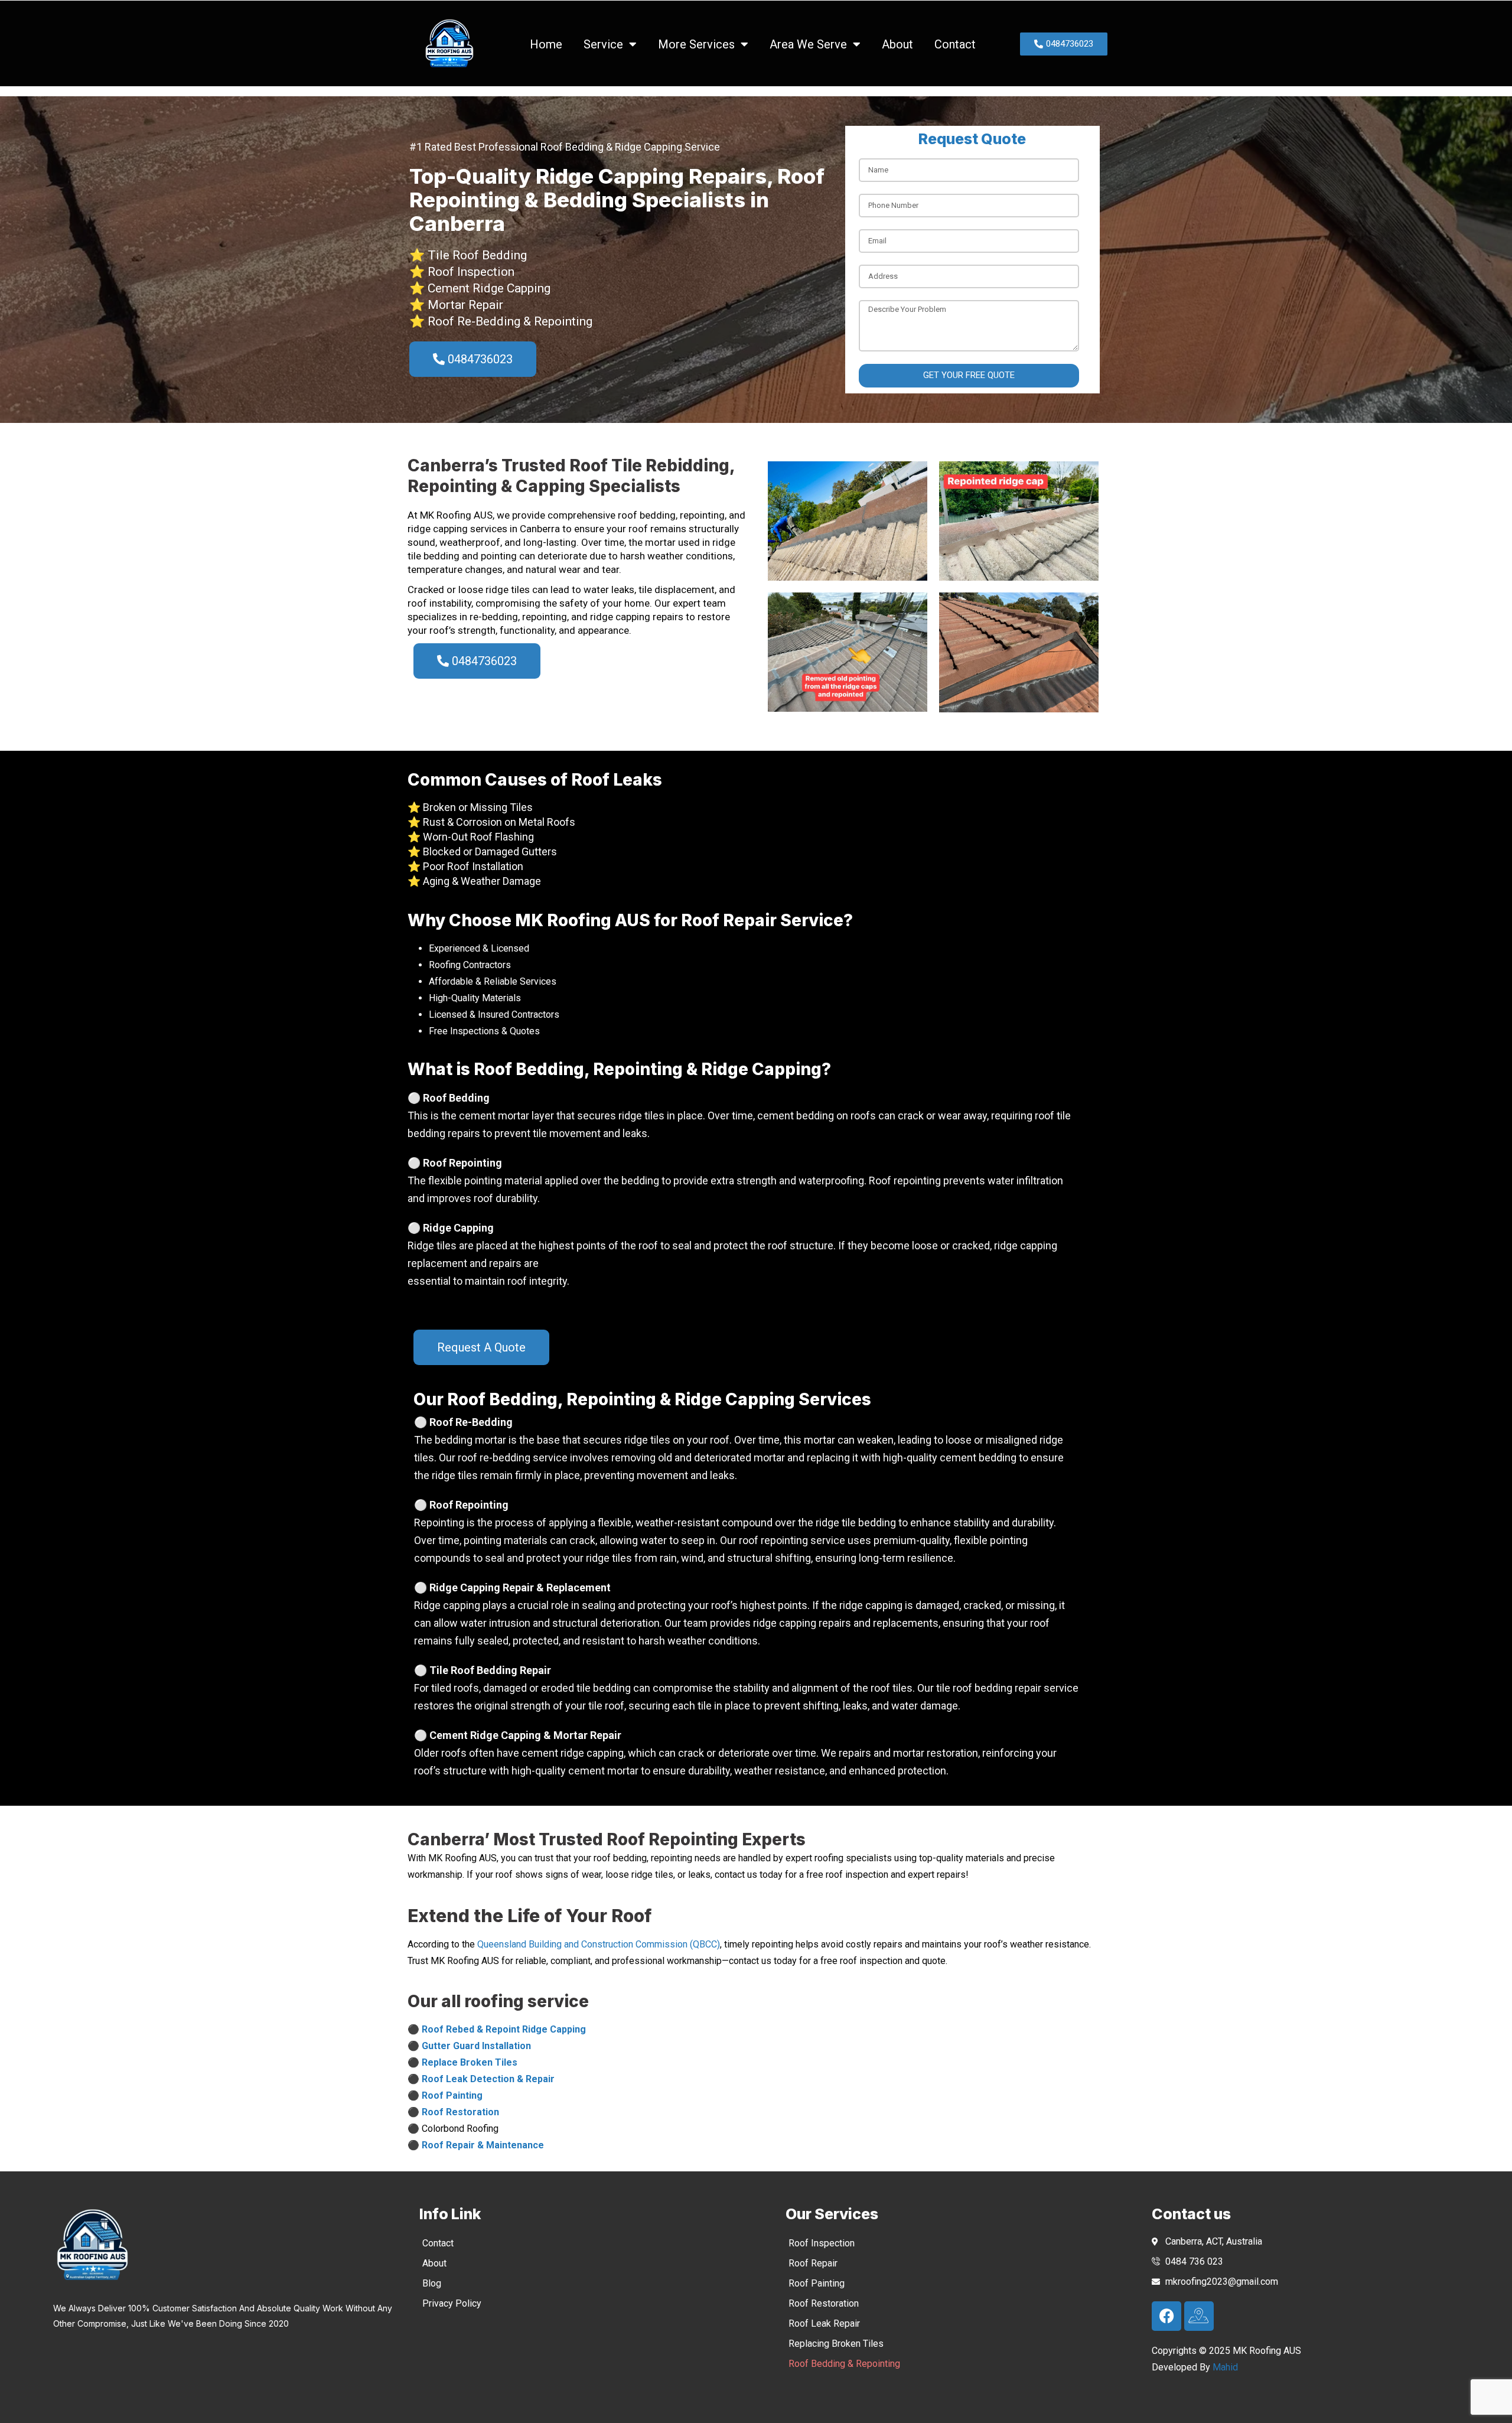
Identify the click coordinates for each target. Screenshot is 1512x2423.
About (897, 44)
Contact (955, 44)
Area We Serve (808, 44)
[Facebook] (1166, 2316)
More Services (696, 44)
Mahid (1225, 2367)
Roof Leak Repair (824, 2323)
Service (603, 44)
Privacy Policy (452, 2303)
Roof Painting (817, 2283)
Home (546, 44)
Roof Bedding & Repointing (844, 2364)
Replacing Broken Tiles (836, 2344)
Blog (432, 2283)
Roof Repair (813, 2263)
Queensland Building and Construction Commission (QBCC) (599, 1944)
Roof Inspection (822, 2243)
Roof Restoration (824, 2303)
